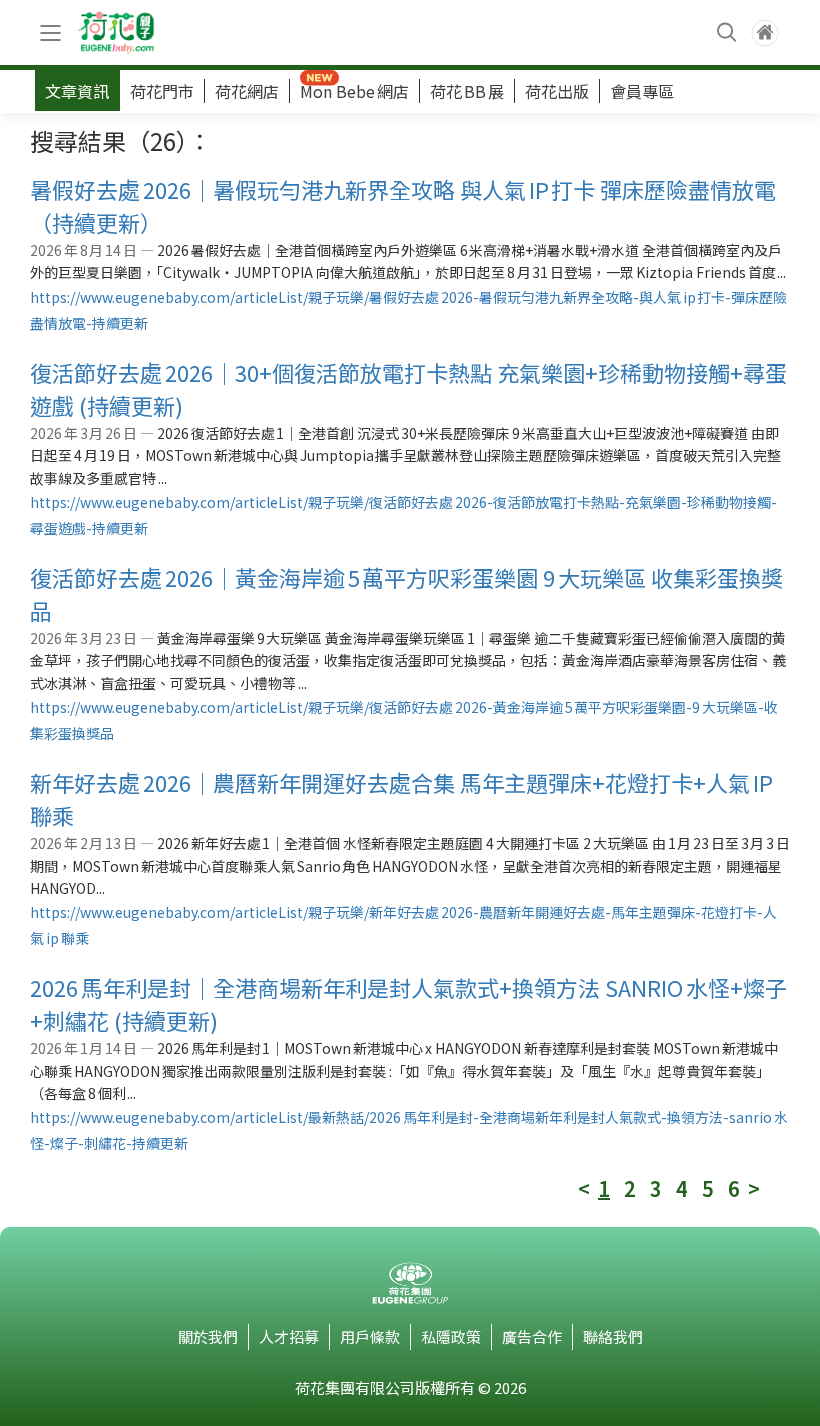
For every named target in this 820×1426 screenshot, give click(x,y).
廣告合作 (532, 1336)
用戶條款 (370, 1336)
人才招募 (289, 1336)
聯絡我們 (613, 1336)
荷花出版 (557, 91)
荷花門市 (162, 91)
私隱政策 (451, 1336)
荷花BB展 (467, 91)
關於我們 (208, 1336)
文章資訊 (77, 91)
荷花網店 (247, 91)
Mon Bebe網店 (354, 91)
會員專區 (642, 91)
